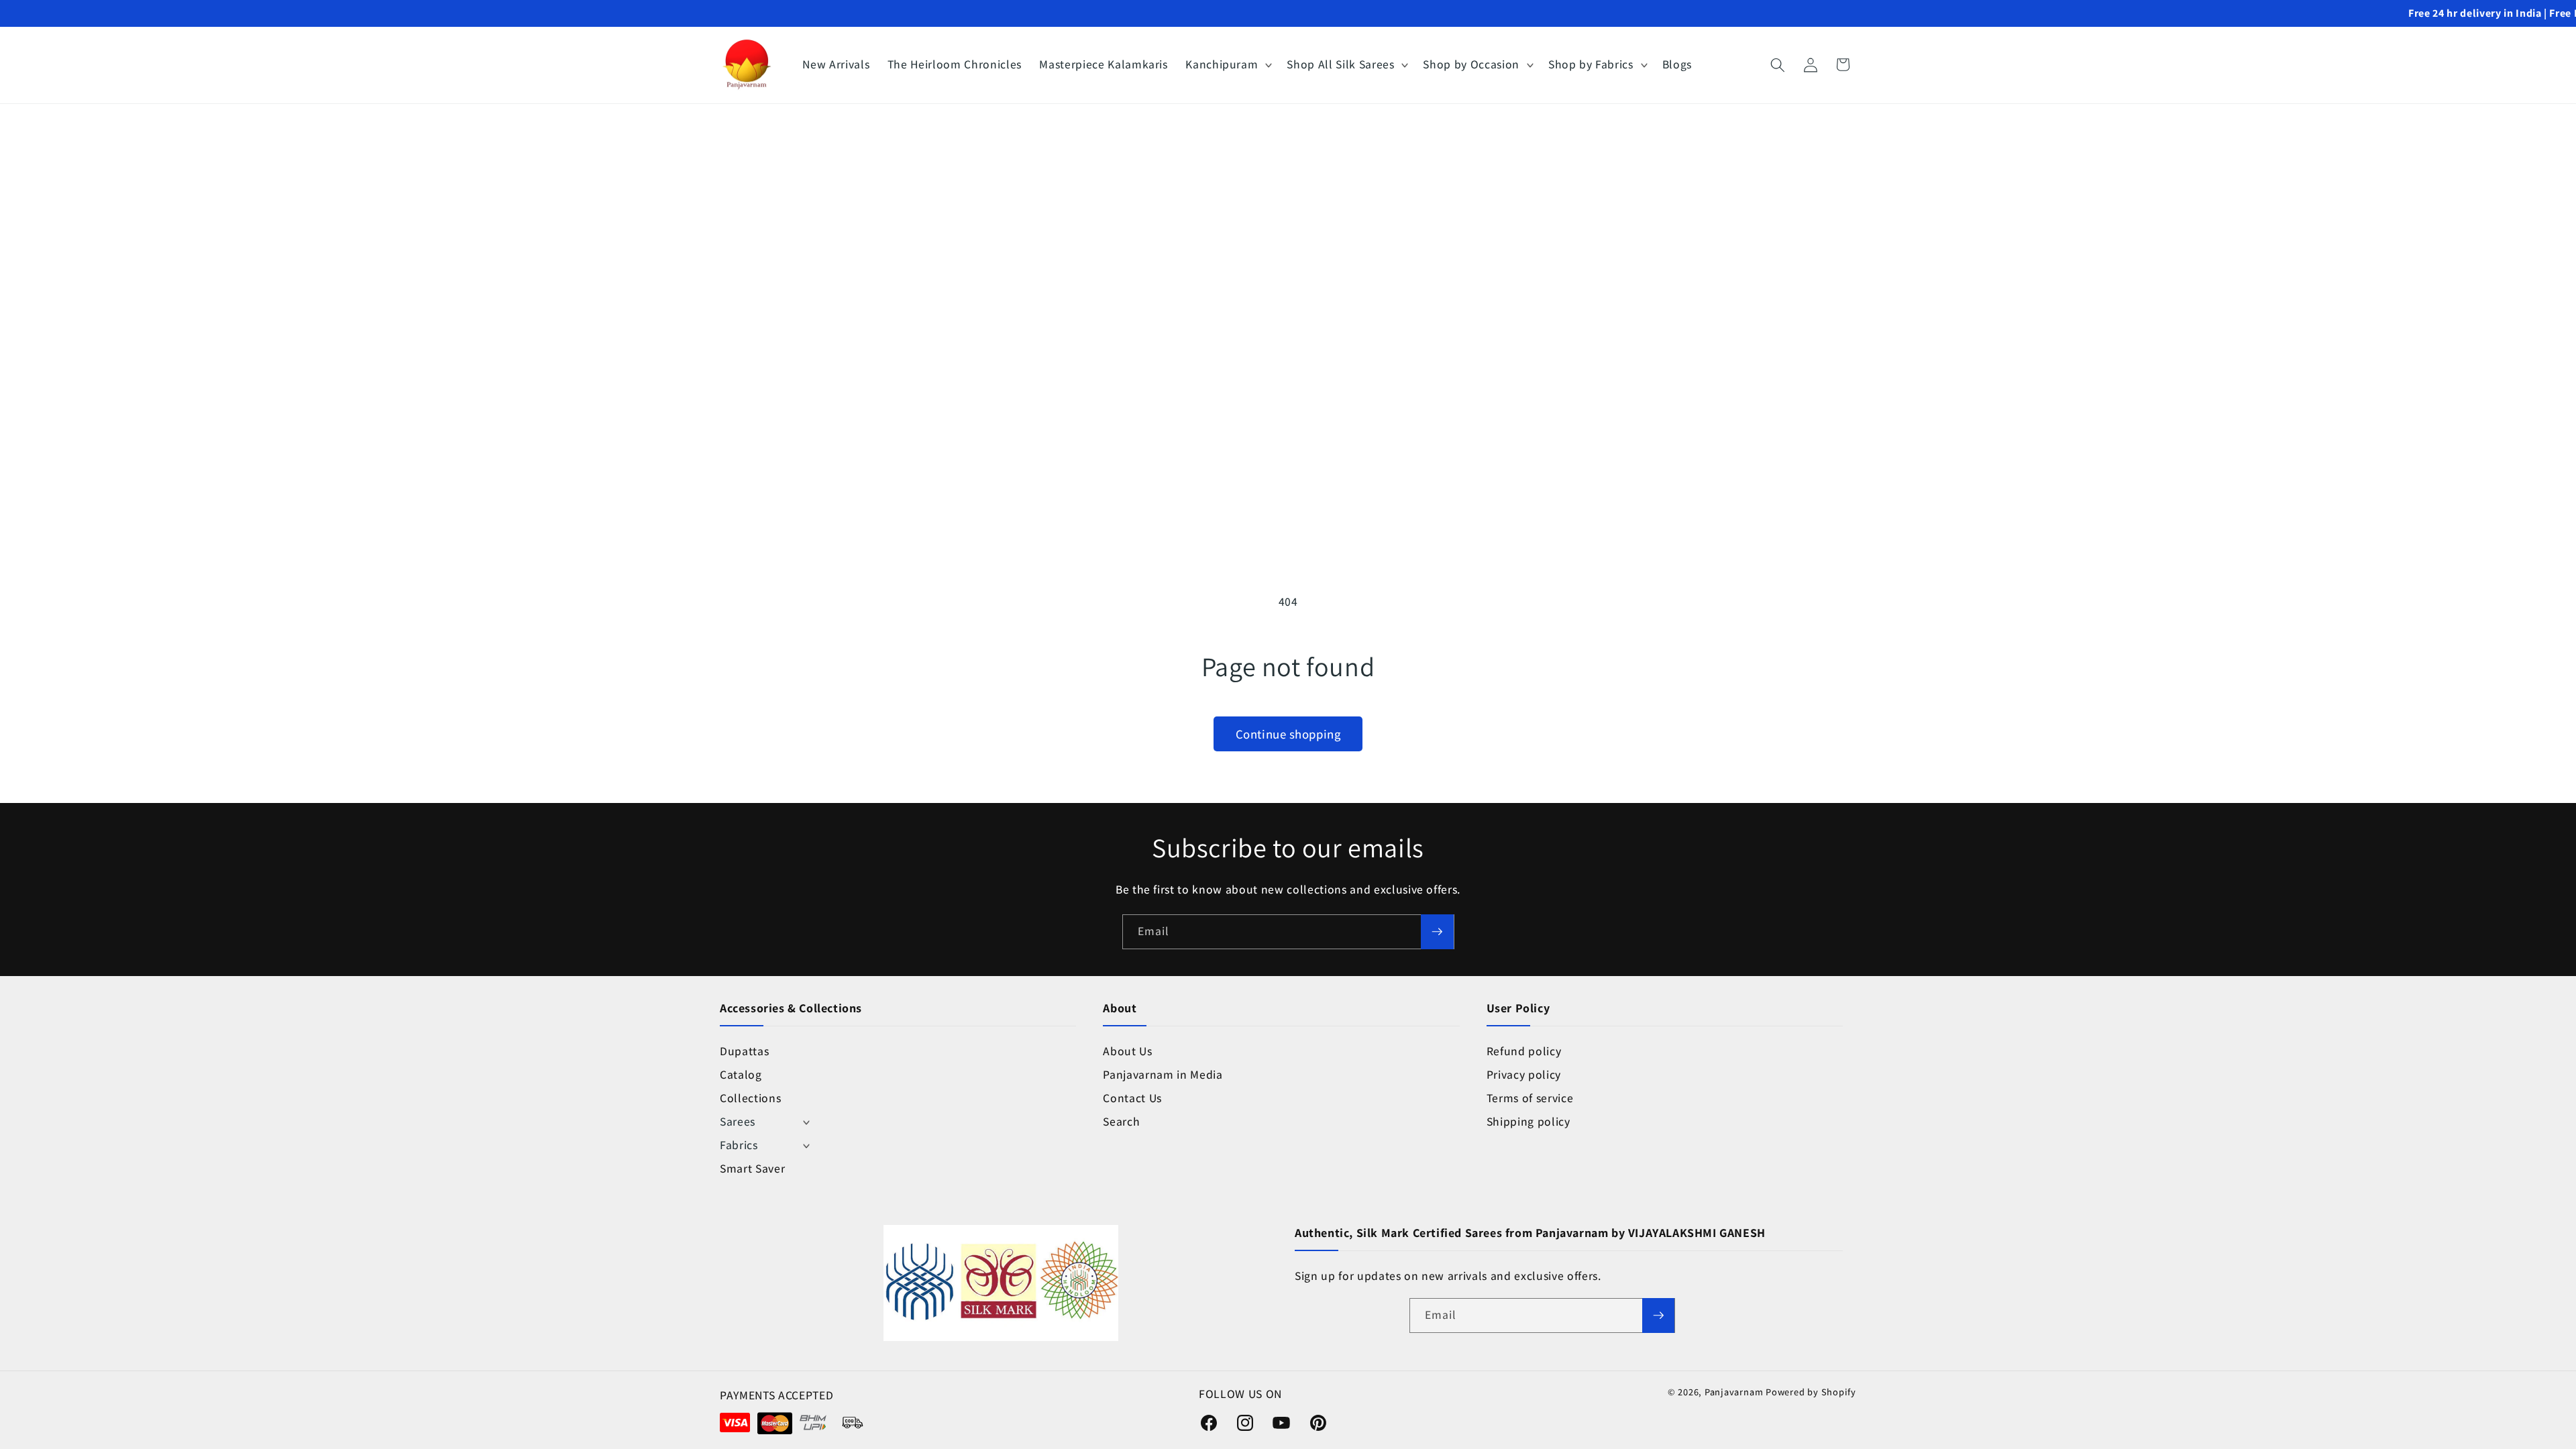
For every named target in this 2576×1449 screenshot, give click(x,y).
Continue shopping (1288, 734)
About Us (1127, 1051)
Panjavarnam (1734, 1392)
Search (1121, 1121)
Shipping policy (1528, 1121)
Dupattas (744, 1051)
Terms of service (1530, 1098)
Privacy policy (1524, 1074)
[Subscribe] (1437, 932)
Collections (750, 1098)
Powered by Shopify (1811, 1392)
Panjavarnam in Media (1163, 1074)
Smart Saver (752, 1168)
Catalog (741, 1074)
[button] (1227, 65)
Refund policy (1524, 1051)
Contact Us (1132, 1098)
